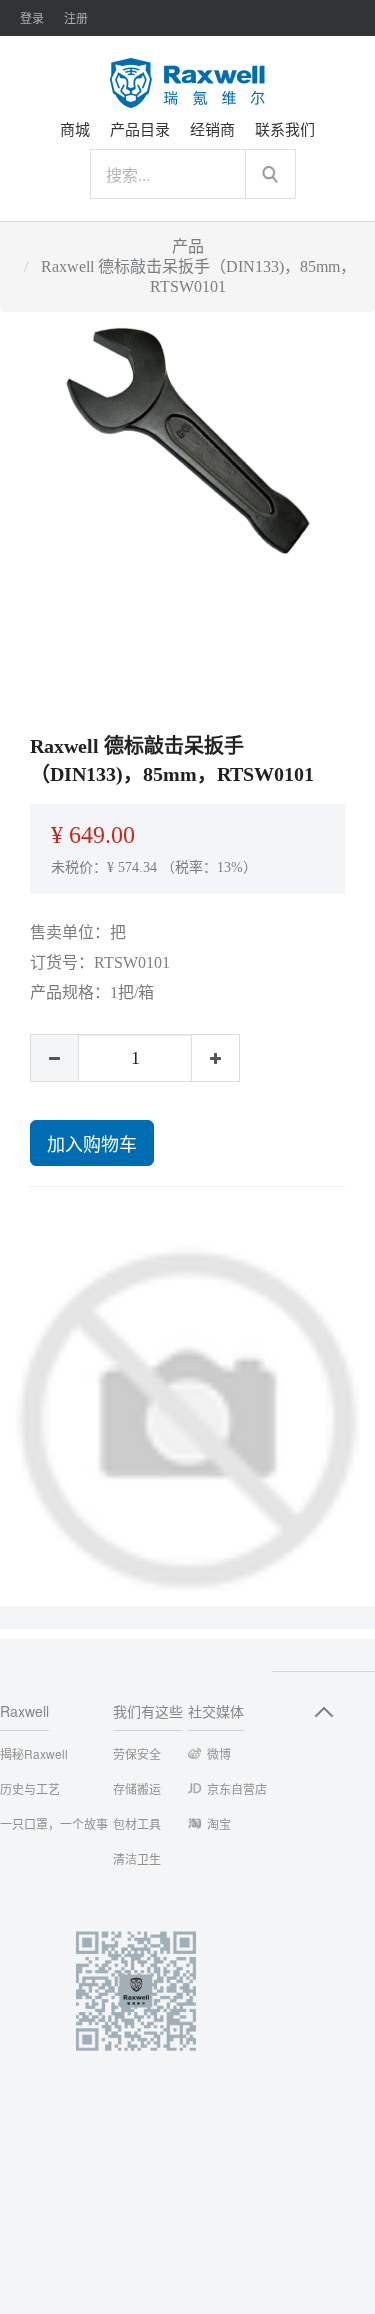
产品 (188, 246)
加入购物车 (92, 1143)
